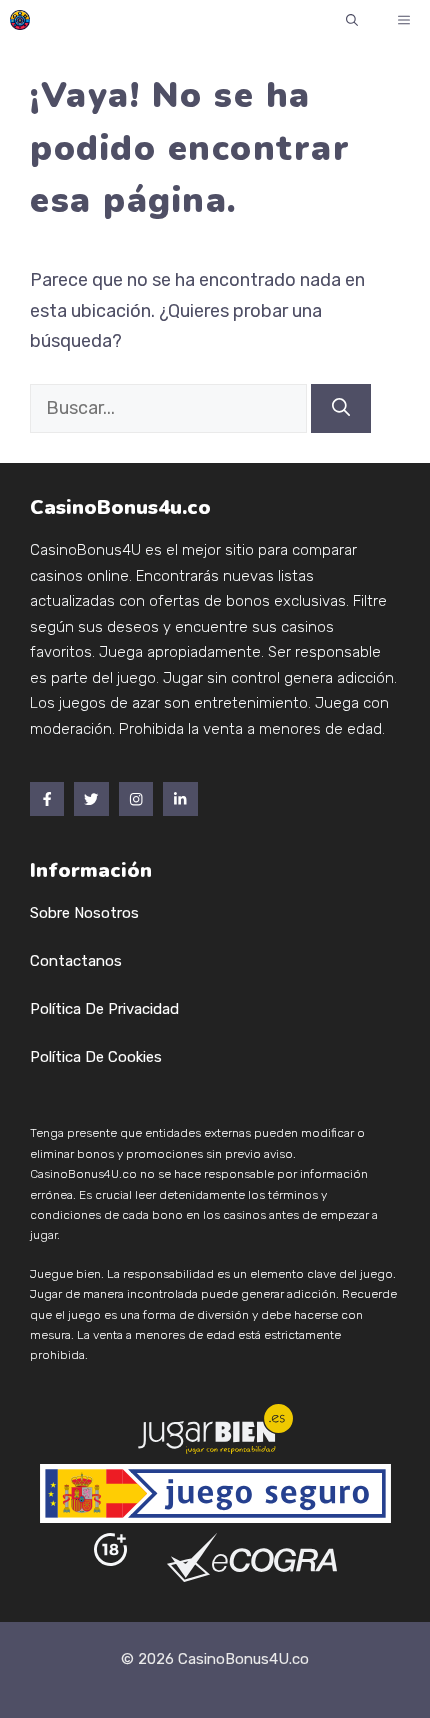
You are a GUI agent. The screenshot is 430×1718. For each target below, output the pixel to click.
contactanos (76, 961)
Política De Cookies (96, 1057)
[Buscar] (341, 408)
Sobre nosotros (84, 913)
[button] (352, 20)
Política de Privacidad (104, 1009)
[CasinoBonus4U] (20, 20)
